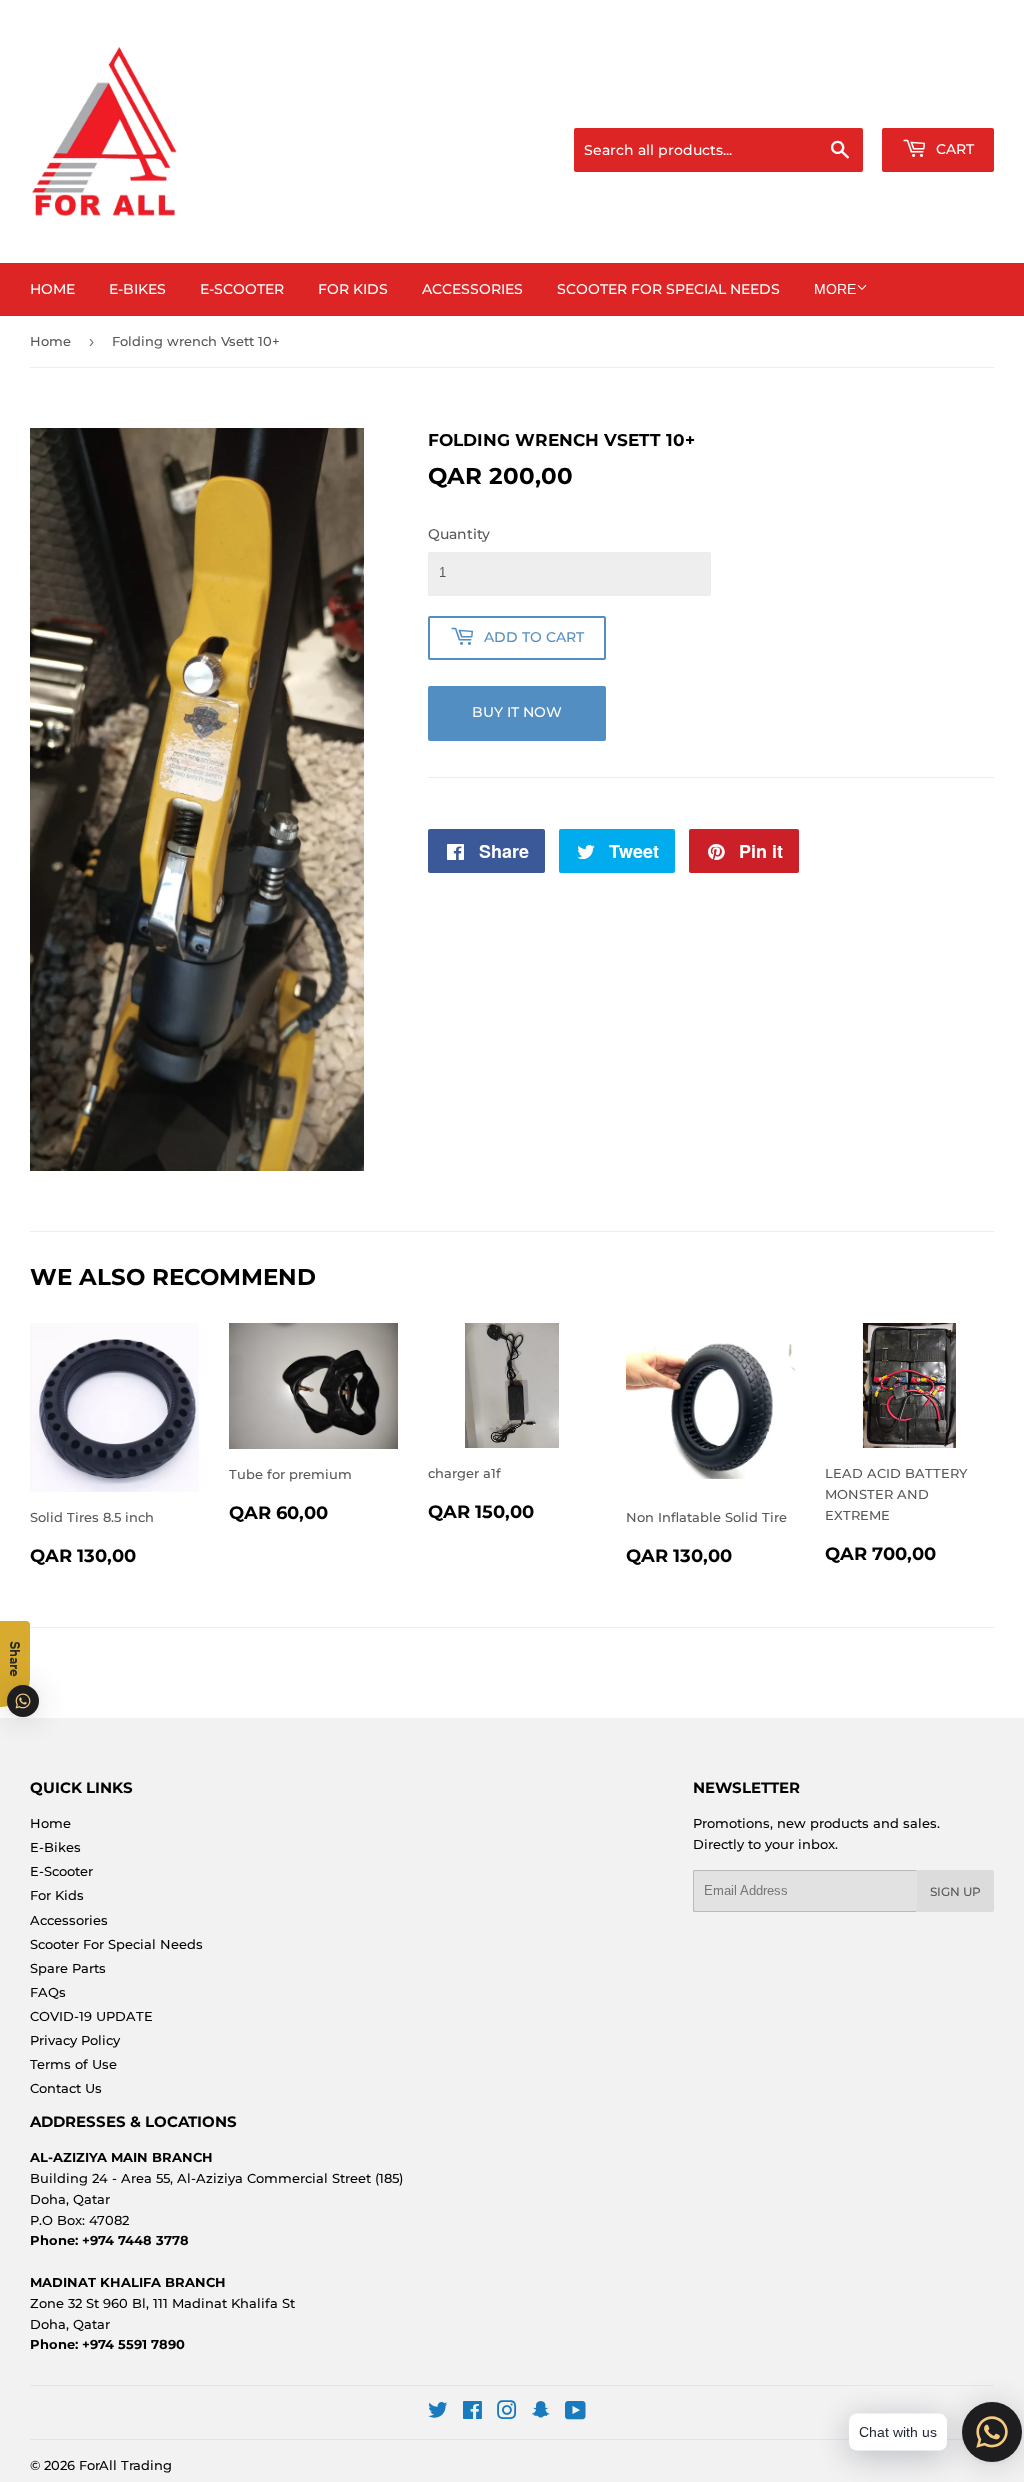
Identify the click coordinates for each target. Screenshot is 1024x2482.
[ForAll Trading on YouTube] (575, 2413)
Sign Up (955, 1891)
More (835, 289)
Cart (953, 149)
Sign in (836, 103)
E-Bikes (137, 289)
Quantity (459, 534)
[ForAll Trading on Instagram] (507, 2413)
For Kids (353, 289)
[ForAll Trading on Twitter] (438, 2413)
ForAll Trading (125, 2465)
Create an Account (939, 103)
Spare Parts (68, 1968)
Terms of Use (73, 2064)
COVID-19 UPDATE (91, 2016)
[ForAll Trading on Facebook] (472, 2413)
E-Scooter (242, 289)
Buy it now (517, 712)
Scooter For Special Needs (668, 289)
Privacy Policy (75, 2040)
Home (52, 289)
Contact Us (66, 2088)
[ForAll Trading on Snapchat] (541, 2413)
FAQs (48, 1992)
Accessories (472, 289)
